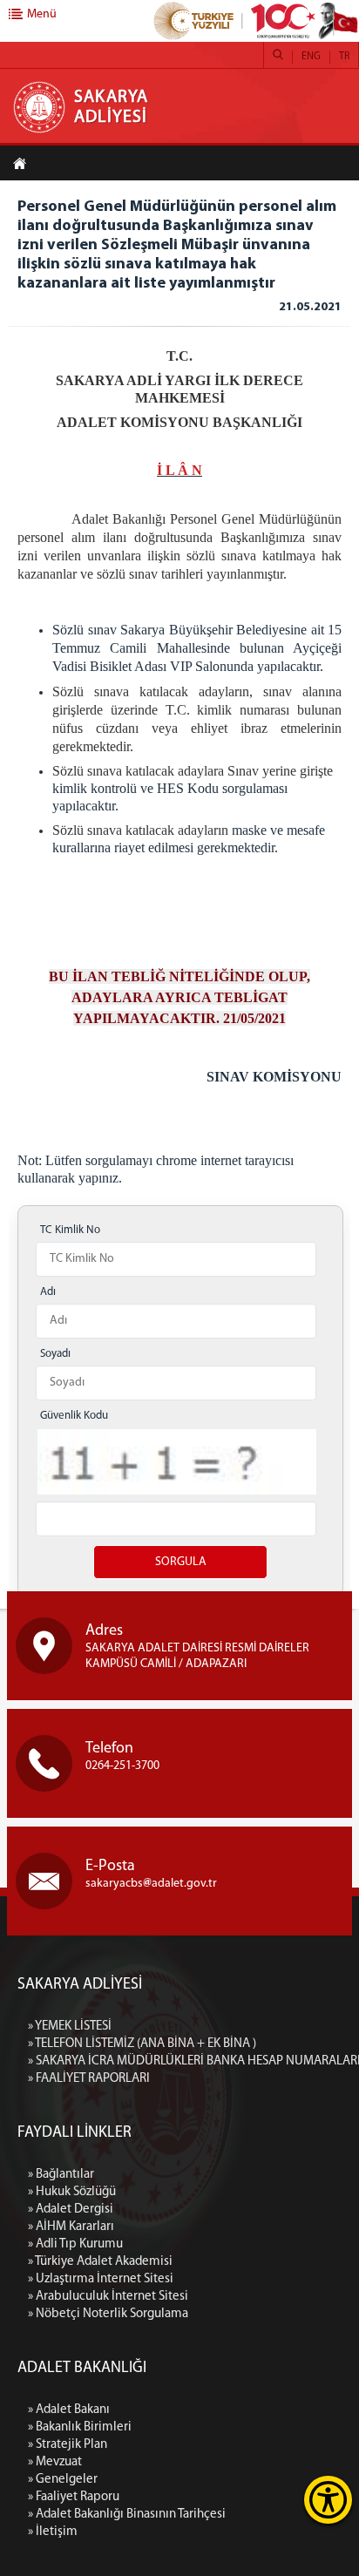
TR (344, 57)
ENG (311, 57)
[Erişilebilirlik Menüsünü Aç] (328, 2500)
